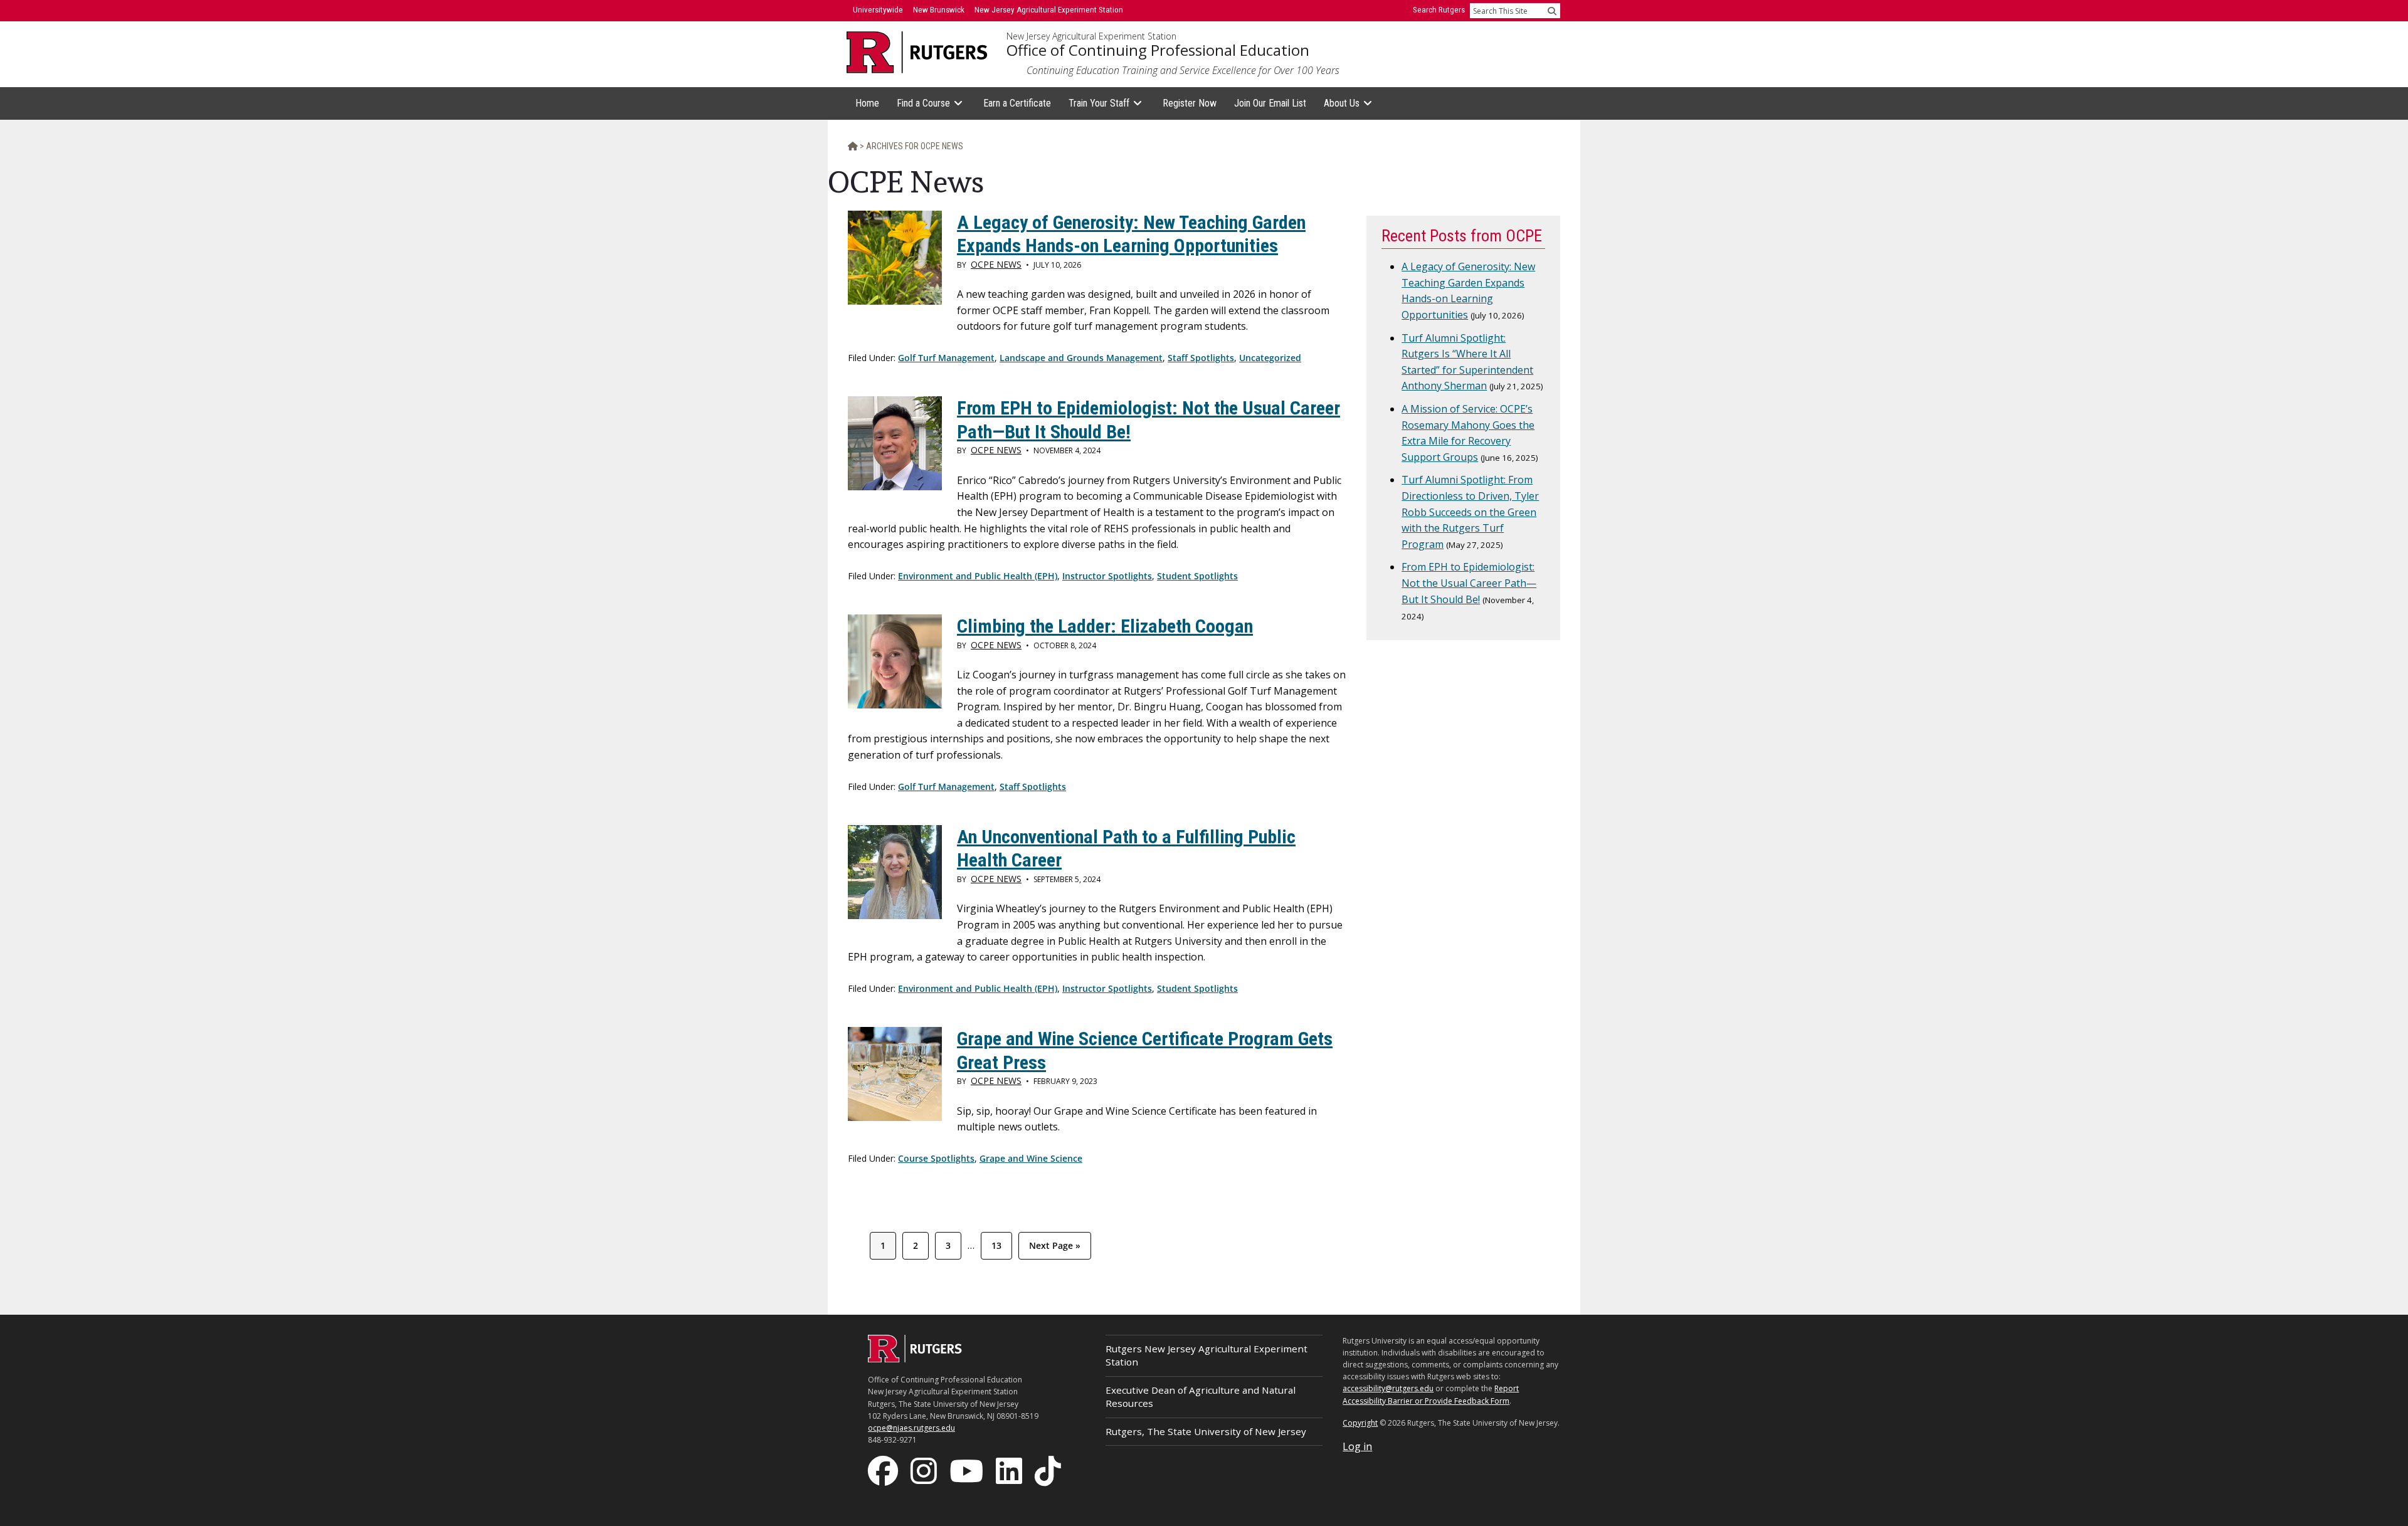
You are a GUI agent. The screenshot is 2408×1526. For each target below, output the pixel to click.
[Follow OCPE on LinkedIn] (1010, 1470)
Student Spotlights (1197, 576)
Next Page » (1054, 1249)
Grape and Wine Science (1031, 1158)
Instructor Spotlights (1107, 576)
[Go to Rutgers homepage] (915, 1359)
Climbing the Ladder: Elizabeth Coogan (1105, 626)
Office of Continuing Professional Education (1158, 50)
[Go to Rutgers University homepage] (917, 52)
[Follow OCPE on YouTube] (968, 1470)
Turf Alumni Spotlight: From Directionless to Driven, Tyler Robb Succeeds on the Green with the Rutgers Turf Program (1470, 512)
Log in (1357, 1446)
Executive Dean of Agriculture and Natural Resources (1201, 1397)
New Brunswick (939, 10)
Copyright (1360, 1423)
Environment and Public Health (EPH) (978, 576)
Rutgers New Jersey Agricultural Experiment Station (1207, 1355)
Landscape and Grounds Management (1081, 358)
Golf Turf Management (946, 358)
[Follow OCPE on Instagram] (925, 1470)
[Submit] (1552, 11)
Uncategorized (1270, 358)
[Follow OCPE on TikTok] (1049, 1470)
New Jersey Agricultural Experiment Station (1091, 36)
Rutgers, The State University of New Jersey (1206, 1431)
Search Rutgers (1439, 10)
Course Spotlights (936, 1158)
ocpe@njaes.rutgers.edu (911, 1428)
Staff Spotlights (1201, 358)
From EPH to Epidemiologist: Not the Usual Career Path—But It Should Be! (1469, 583)
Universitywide (878, 10)
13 (1001, 1245)
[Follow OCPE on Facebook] (884, 1470)
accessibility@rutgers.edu (1388, 1388)
